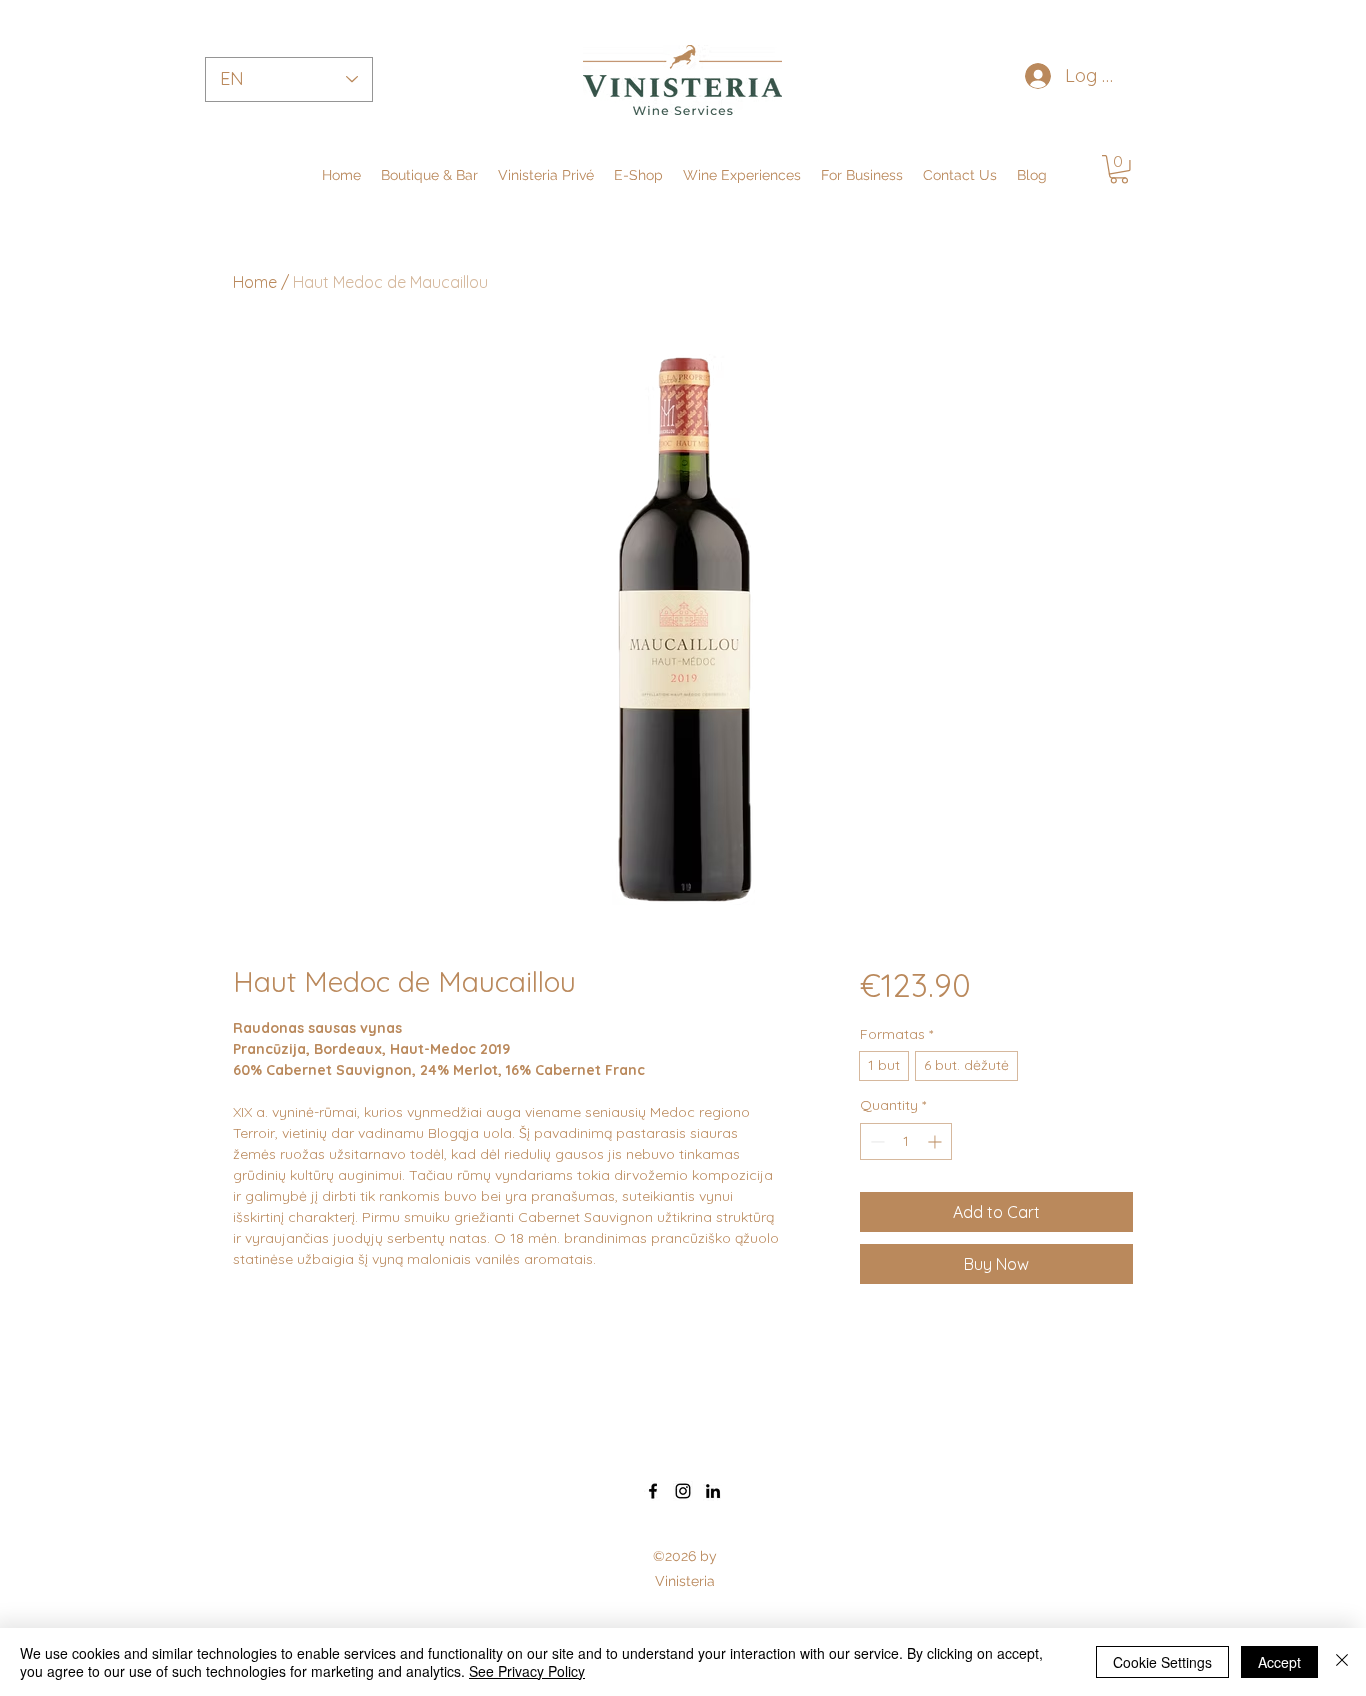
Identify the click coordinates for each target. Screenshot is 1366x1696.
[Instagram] (683, 1491)
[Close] (1342, 1662)
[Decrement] (875, 1141)
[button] (862, 175)
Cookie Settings (1162, 1662)
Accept (1279, 1662)
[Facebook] (653, 1491)
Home (255, 282)
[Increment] (936, 1141)
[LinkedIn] (713, 1491)
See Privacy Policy (527, 1671)
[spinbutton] (906, 1141)
